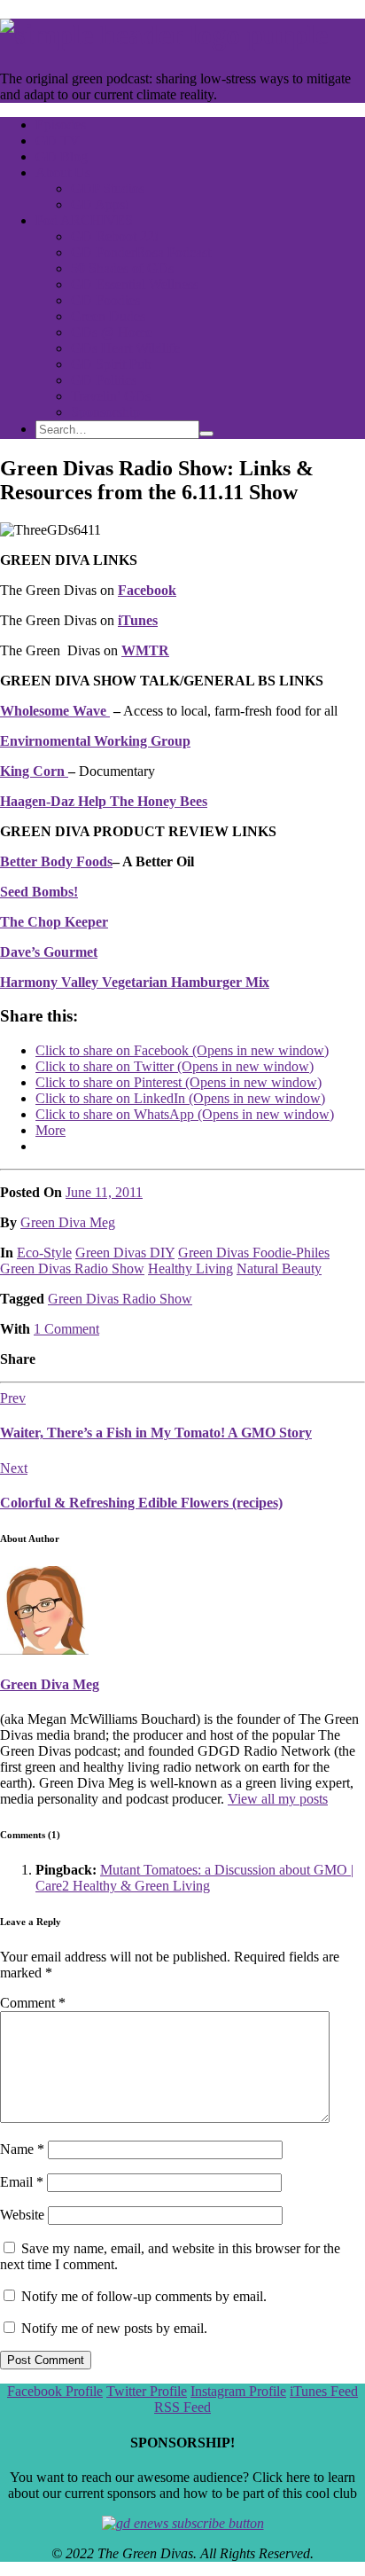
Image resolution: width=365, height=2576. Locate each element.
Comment (33, 2003)
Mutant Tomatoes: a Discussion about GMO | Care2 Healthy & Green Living (194, 1878)
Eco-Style (44, 1253)
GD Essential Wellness (135, 284)
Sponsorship (105, 412)
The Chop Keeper (54, 922)
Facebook (147, 590)
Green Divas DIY (125, 1253)
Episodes (61, 125)
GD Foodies (105, 300)
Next (14, 1468)
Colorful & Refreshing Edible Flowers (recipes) (141, 1503)
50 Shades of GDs (122, 268)
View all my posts (278, 1799)
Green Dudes (108, 316)
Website (22, 2215)
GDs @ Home (112, 332)
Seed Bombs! (39, 892)
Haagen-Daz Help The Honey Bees (104, 801)
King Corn (34, 771)
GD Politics (104, 380)
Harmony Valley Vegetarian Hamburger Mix (135, 982)
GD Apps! (100, 204)
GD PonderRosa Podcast (141, 252)
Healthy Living (190, 1268)
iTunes (138, 620)
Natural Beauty (279, 1268)
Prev (13, 1398)
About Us (63, 172)
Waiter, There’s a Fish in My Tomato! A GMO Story (156, 1433)
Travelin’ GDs (111, 396)
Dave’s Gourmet (49, 952)
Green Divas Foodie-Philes (254, 1253)
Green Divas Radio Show (72, 1268)
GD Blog (62, 157)
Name (22, 2149)
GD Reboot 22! (115, 236)
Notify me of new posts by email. (114, 2328)
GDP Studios (108, 188)
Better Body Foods (56, 861)
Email (22, 2182)
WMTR (145, 650)
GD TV (58, 141)
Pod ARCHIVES (84, 220)
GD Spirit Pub (111, 364)
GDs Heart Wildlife (125, 348)
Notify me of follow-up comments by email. (144, 2296)
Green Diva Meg (68, 1222)
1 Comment (66, 1329)
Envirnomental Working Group (95, 741)
